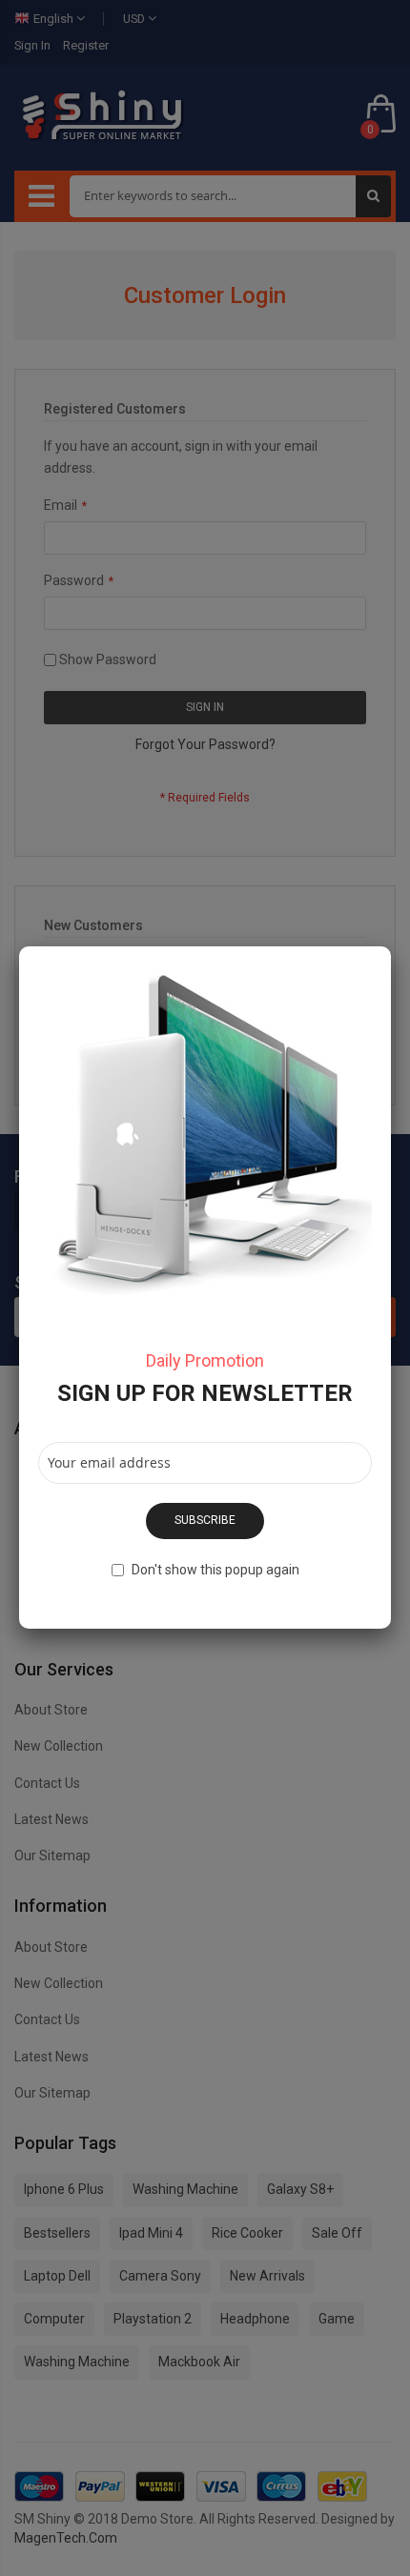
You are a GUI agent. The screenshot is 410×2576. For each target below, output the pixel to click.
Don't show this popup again (215, 1570)
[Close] (391, 946)
